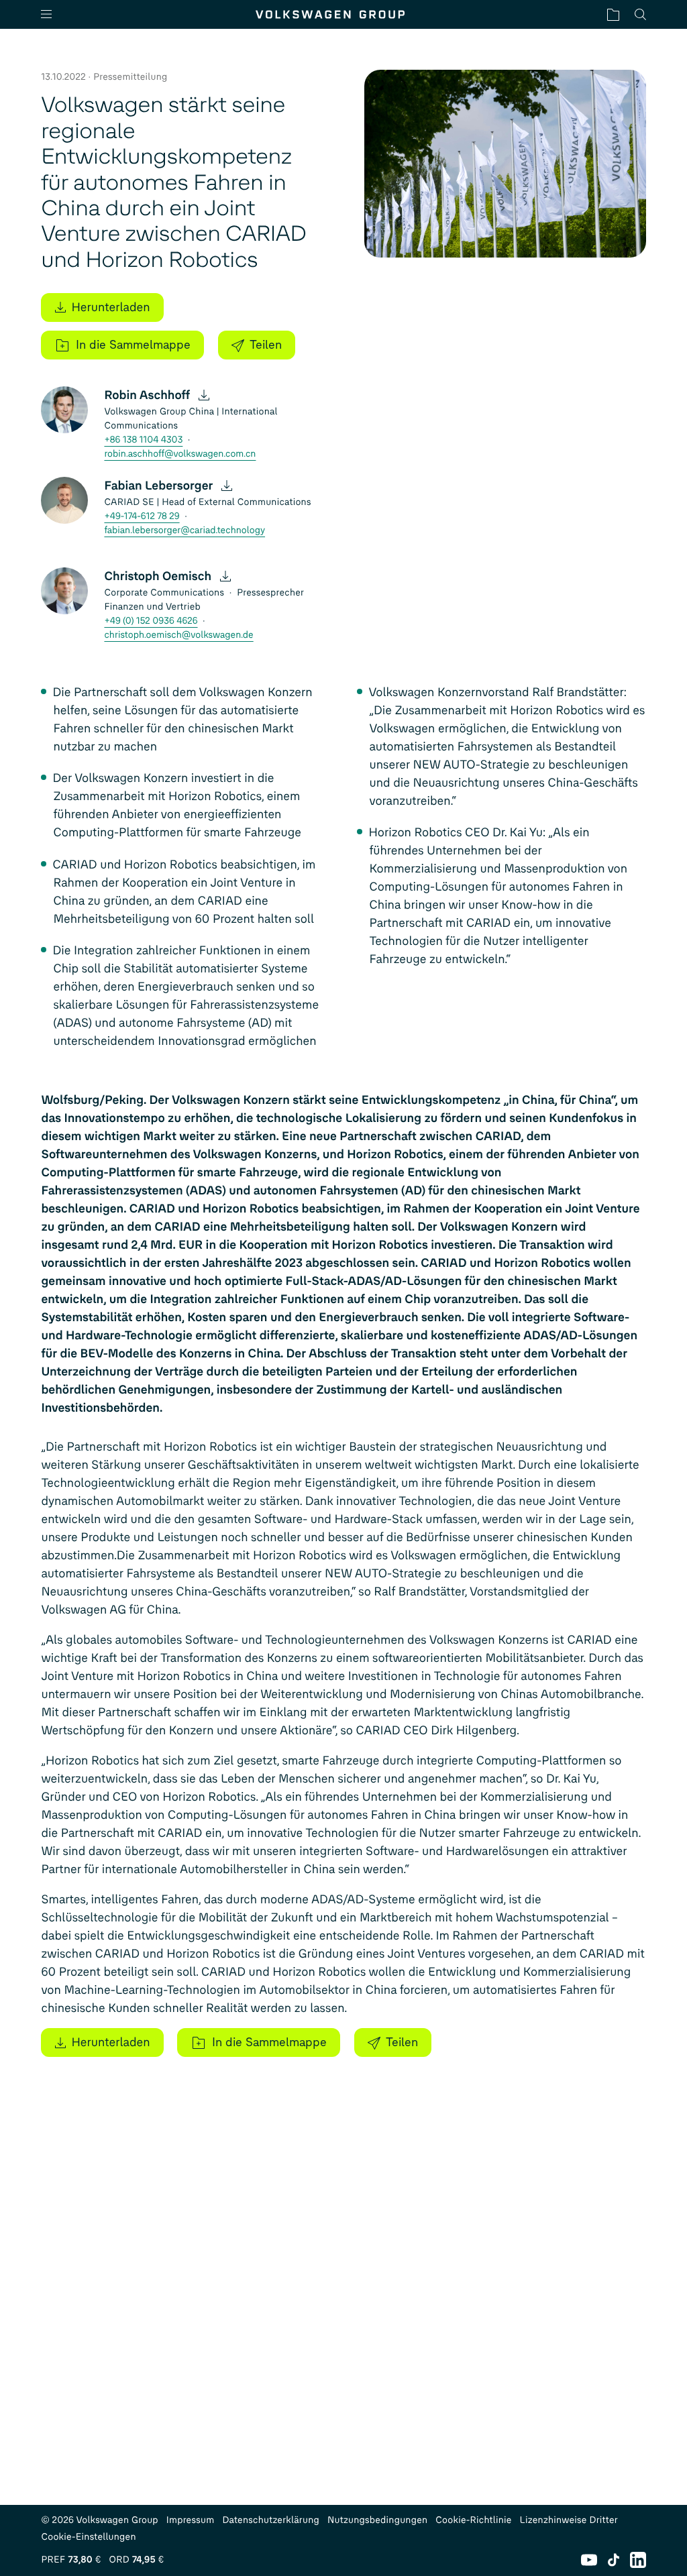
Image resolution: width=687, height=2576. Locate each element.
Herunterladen (110, 307)
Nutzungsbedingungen (377, 2520)
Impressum (191, 2520)
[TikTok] (614, 2560)
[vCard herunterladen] (204, 395)
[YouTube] (589, 2560)
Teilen (266, 345)
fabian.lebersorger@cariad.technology (184, 530)
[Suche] (640, 14)
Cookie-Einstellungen (88, 2537)
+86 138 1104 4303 (143, 440)
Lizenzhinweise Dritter (569, 2520)
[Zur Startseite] (330, 14)
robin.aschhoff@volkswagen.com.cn (180, 454)
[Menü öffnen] (52, 14)
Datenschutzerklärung (271, 2520)
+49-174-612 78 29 (142, 516)
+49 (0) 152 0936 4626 (151, 621)
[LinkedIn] (638, 2560)
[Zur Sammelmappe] (613, 14)
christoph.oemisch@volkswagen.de (178, 635)
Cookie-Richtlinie (473, 2520)
